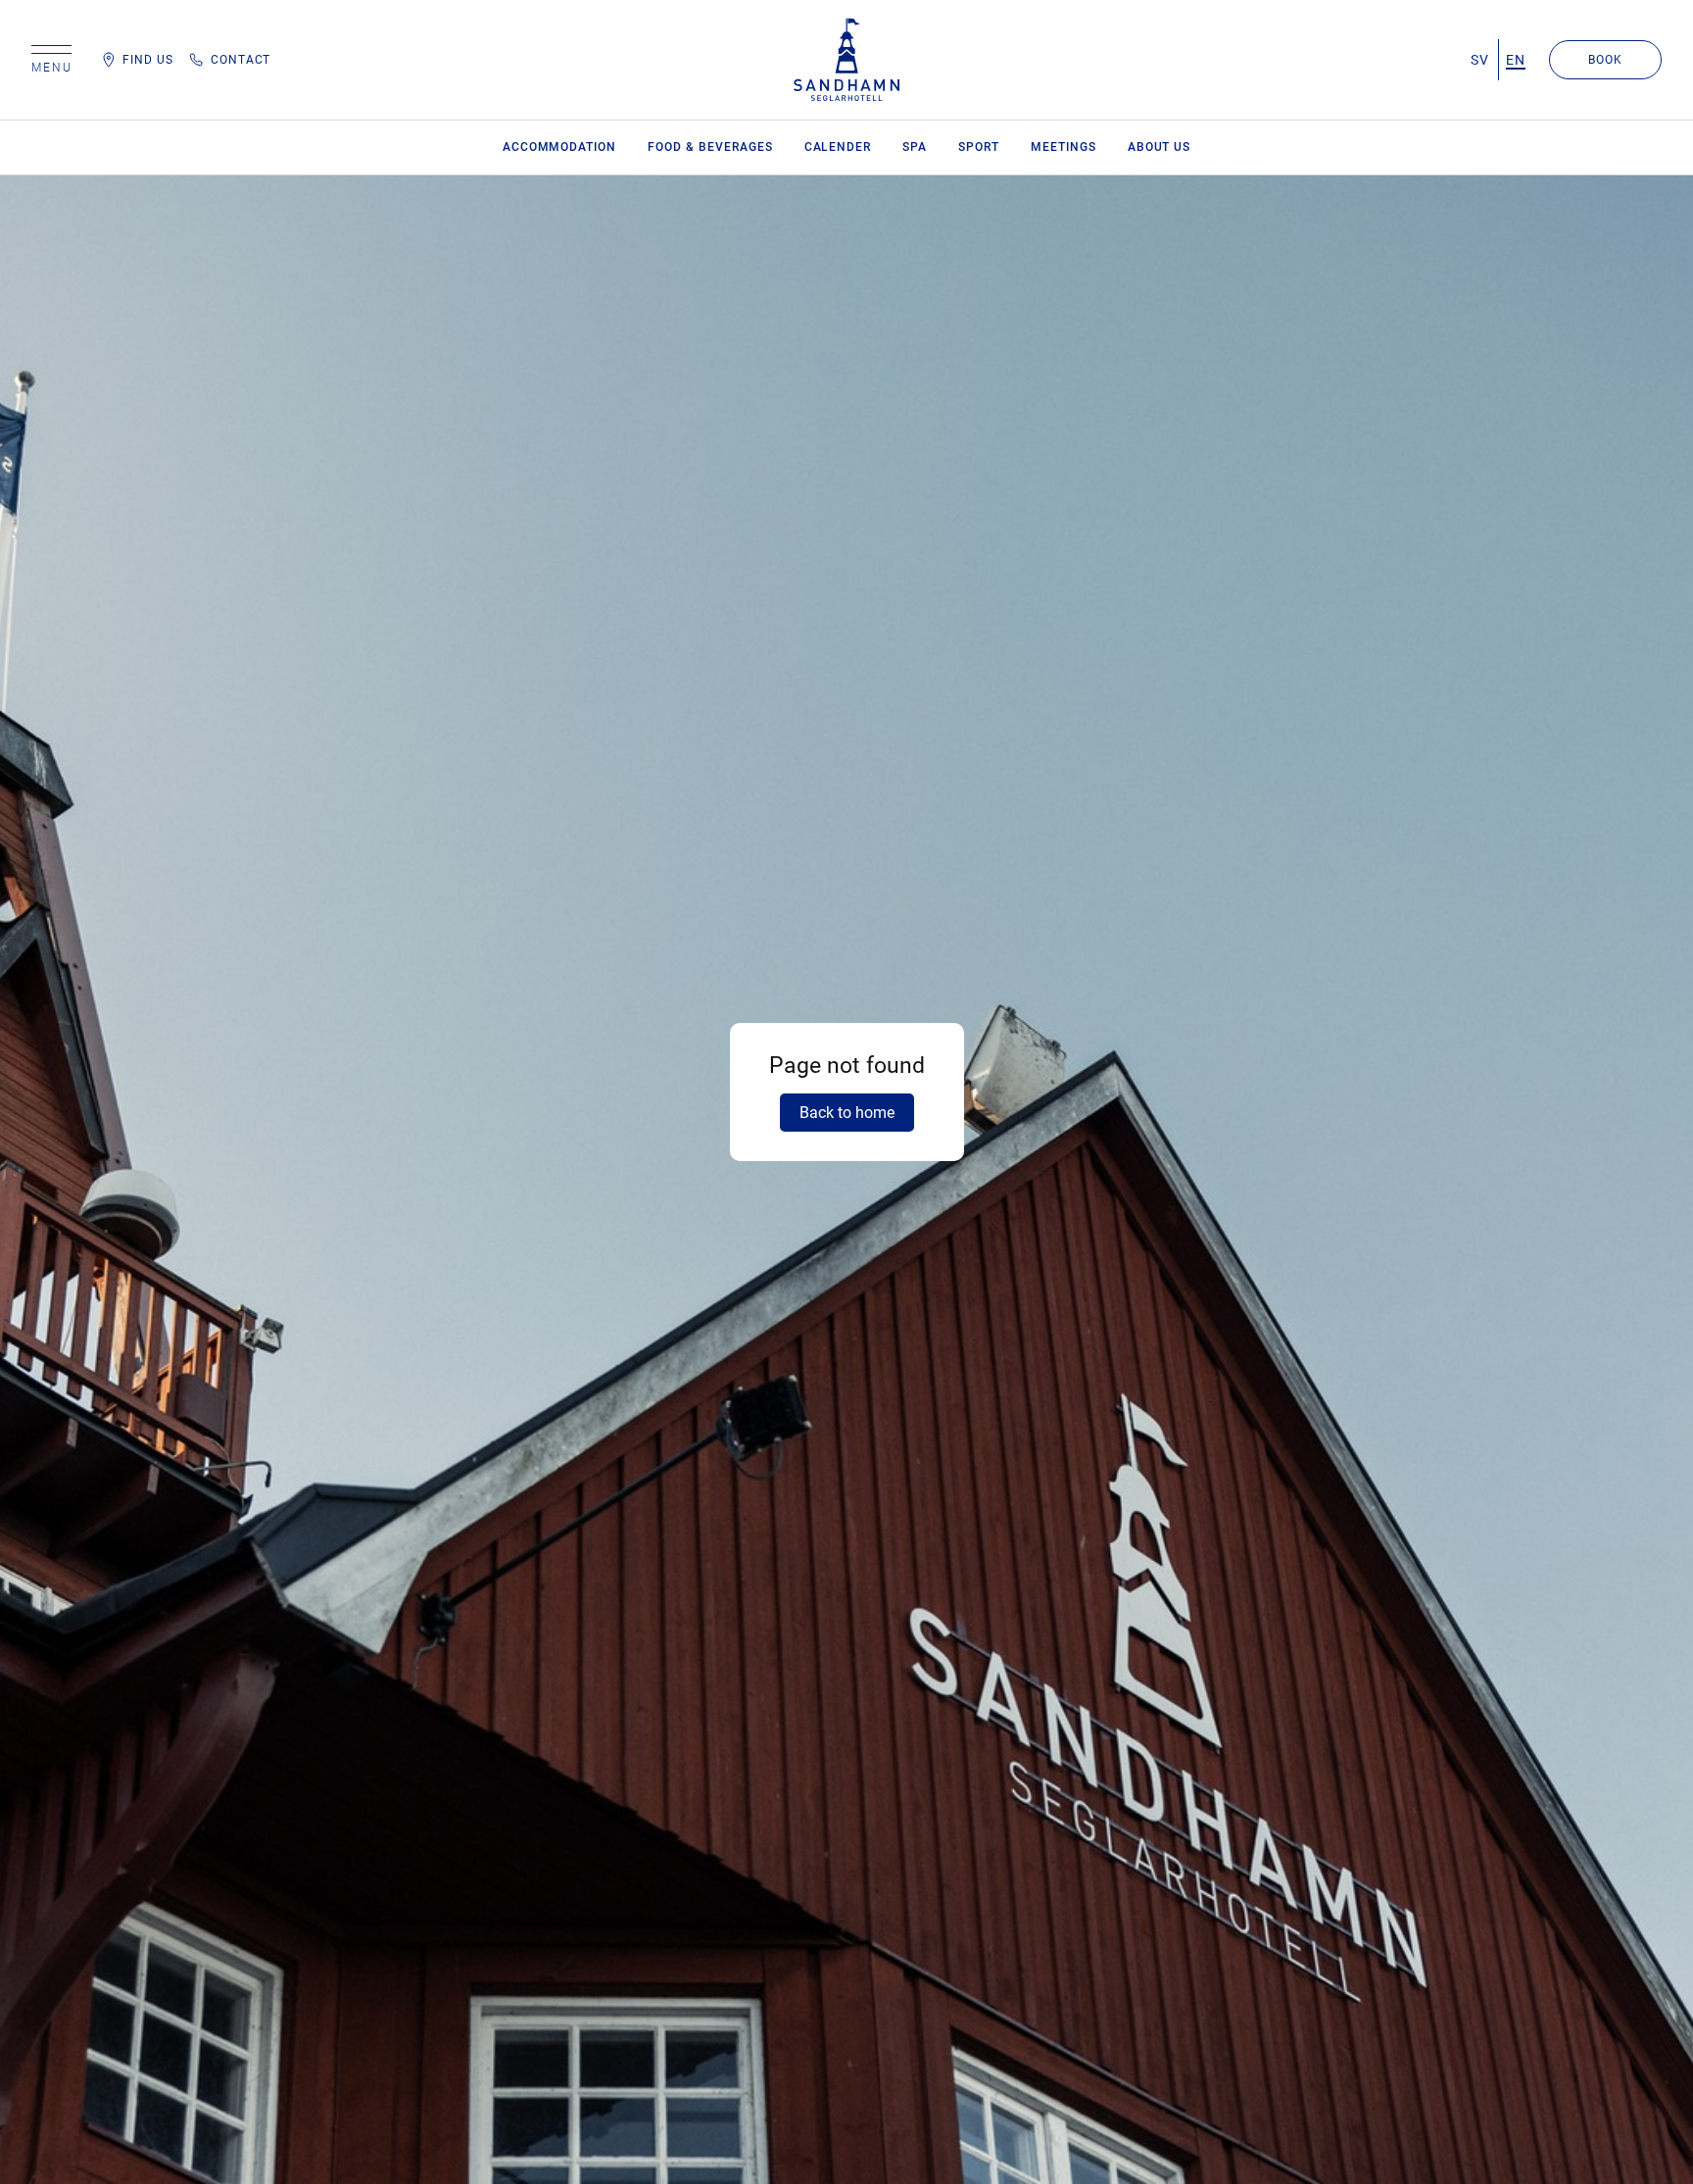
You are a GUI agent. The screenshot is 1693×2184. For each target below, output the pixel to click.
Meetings (1064, 147)
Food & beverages (710, 147)
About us (1160, 147)
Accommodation (559, 147)
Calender (838, 147)
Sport (979, 147)
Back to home (847, 1113)
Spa (915, 147)
